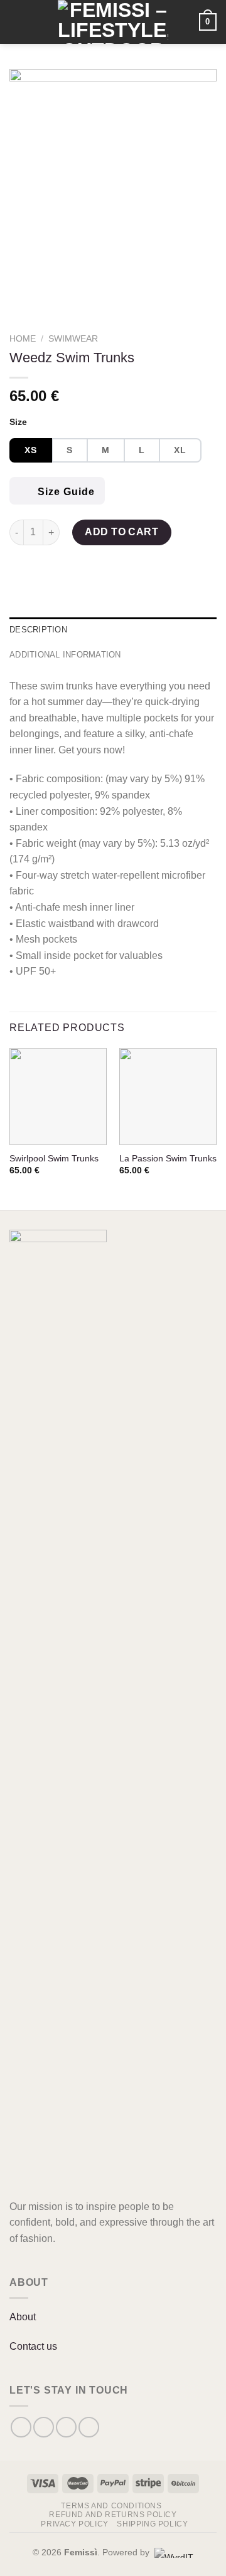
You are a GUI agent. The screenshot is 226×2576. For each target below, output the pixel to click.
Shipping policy (152, 2524)
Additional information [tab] (65, 655)
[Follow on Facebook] (21, 2427)
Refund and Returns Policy (113, 2515)
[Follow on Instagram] (44, 2427)
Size (18, 422)
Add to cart (121, 532)
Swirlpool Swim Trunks (54, 1159)
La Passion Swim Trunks (168, 1159)
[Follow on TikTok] (66, 2427)
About (23, 2317)
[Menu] (29, 22)
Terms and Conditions (111, 2506)
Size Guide (65, 492)
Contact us (33, 2346)
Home (23, 339)
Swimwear (73, 339)
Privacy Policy (75, 2524)
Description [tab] (38, 630)
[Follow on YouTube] (89, 2427)
